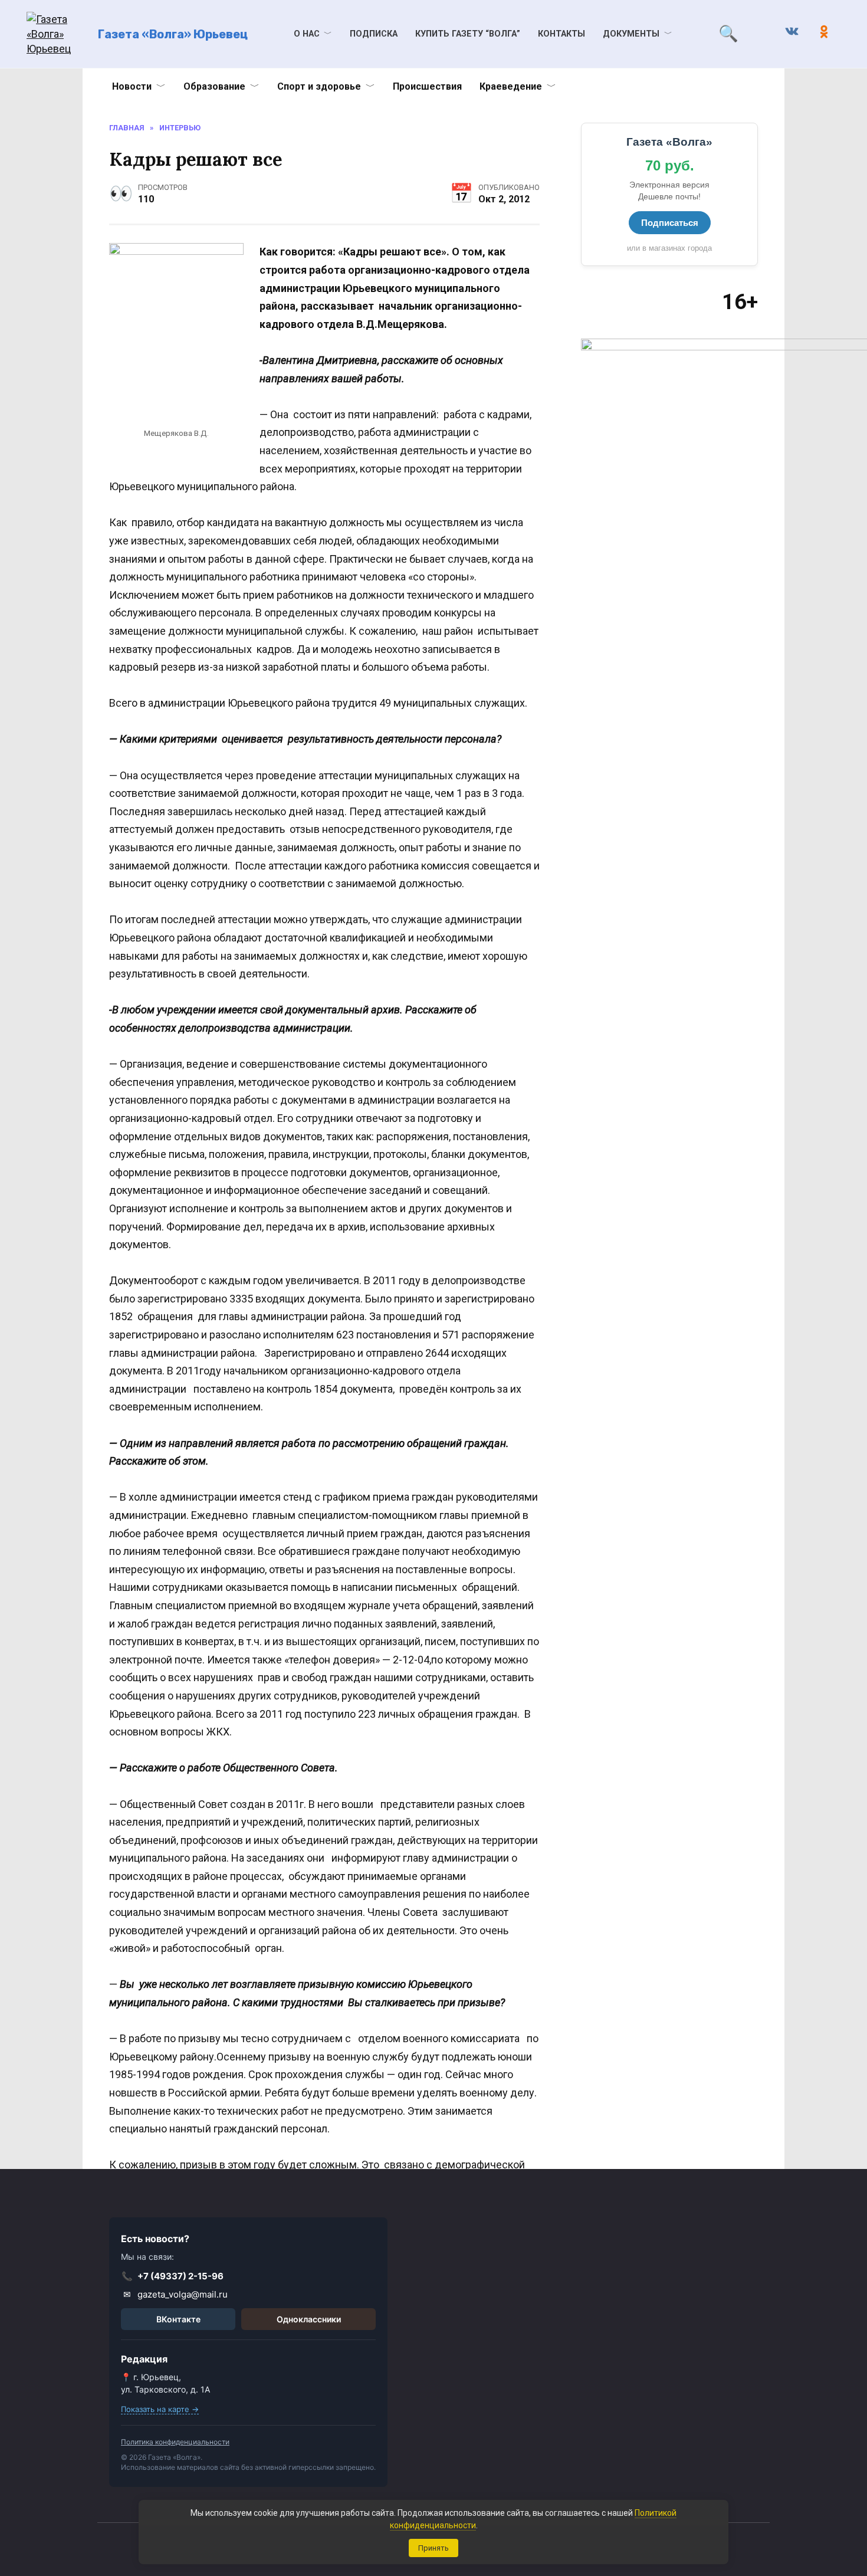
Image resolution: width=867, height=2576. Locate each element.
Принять (433, 2548)
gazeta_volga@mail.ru (176, 2294)
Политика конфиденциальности (175, 2442)
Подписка (374, 34)
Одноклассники (309, 2319)
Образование (214, 86)
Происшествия (427, 86)
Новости (132, 86)
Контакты (561, 34)
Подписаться (670, 223)
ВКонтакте (178, 2319)
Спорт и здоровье (319, 86)
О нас (307, 34)
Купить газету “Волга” (468, 34)
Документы (631, 34)
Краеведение (511, 86)
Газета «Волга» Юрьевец (173, 34)
